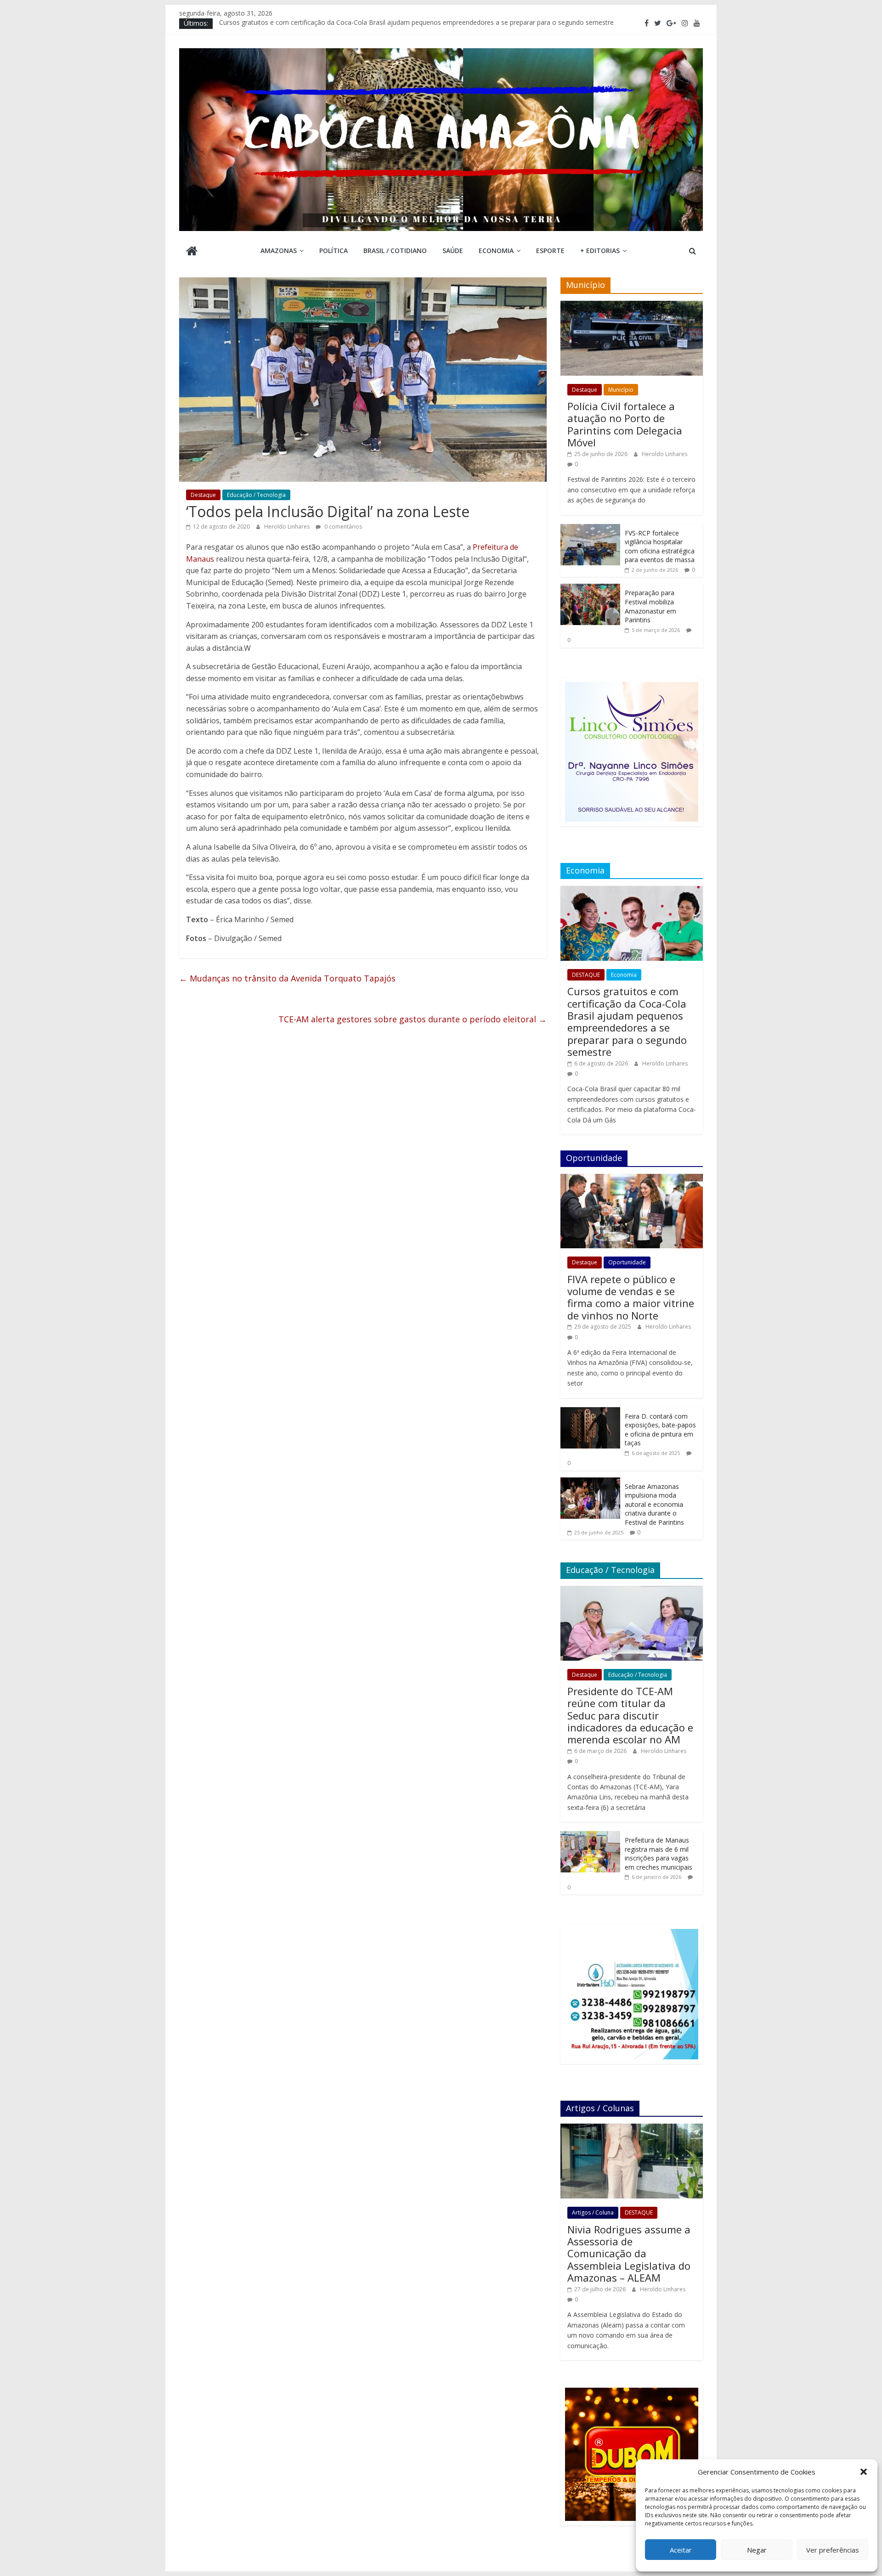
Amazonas (279, 251)
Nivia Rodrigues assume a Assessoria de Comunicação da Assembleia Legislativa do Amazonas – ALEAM (629, 2254)
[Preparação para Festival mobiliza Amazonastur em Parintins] (590, 589)
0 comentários (342, 527)
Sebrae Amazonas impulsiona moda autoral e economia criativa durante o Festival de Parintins (654, 1504)
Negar (757, 2550)
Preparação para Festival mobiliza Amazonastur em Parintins (650, 606)
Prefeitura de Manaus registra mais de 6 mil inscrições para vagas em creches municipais (659, 1854)
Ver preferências (833, 2550)
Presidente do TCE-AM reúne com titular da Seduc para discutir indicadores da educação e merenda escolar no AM (630, 1715)
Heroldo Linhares (288, 527)
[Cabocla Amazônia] (192, 252)
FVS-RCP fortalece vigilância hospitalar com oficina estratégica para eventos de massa (660, 547)
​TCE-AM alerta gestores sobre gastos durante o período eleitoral (413, 1019)
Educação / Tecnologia (256, 495)
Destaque (203, 495)
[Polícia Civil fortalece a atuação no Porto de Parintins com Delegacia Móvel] (632, 306)
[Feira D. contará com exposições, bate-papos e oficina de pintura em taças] (590, 1412)
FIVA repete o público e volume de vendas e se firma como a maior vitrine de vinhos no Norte (631, 1297)
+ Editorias (600, 251)
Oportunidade (627, 1262)
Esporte (550, 251)
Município (621, 390)
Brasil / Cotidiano (395, 251)
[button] (864, 2472)
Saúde (453, 251)
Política (334, 251)
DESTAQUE (586, 975)
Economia (496, 251)
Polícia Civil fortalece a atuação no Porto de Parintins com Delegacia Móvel (625, 424)
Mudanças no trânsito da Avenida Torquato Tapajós (287, 978)
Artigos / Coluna (593, 2212)
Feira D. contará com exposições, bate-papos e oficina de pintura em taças (660, 1430)
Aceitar (681, 2550)
